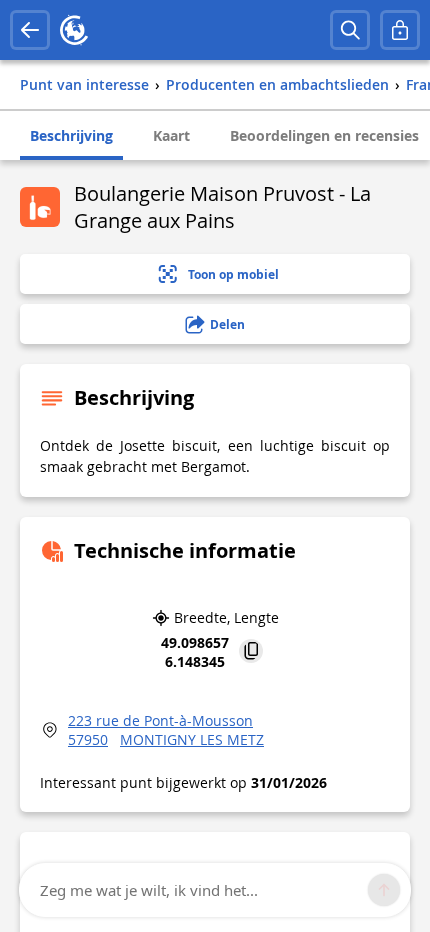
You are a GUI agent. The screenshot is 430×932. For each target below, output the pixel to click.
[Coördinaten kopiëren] (251, 652)
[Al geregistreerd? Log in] (400, 30)
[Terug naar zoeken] (30, 30)
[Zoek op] (350, 30)
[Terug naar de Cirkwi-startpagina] (74, 30)
